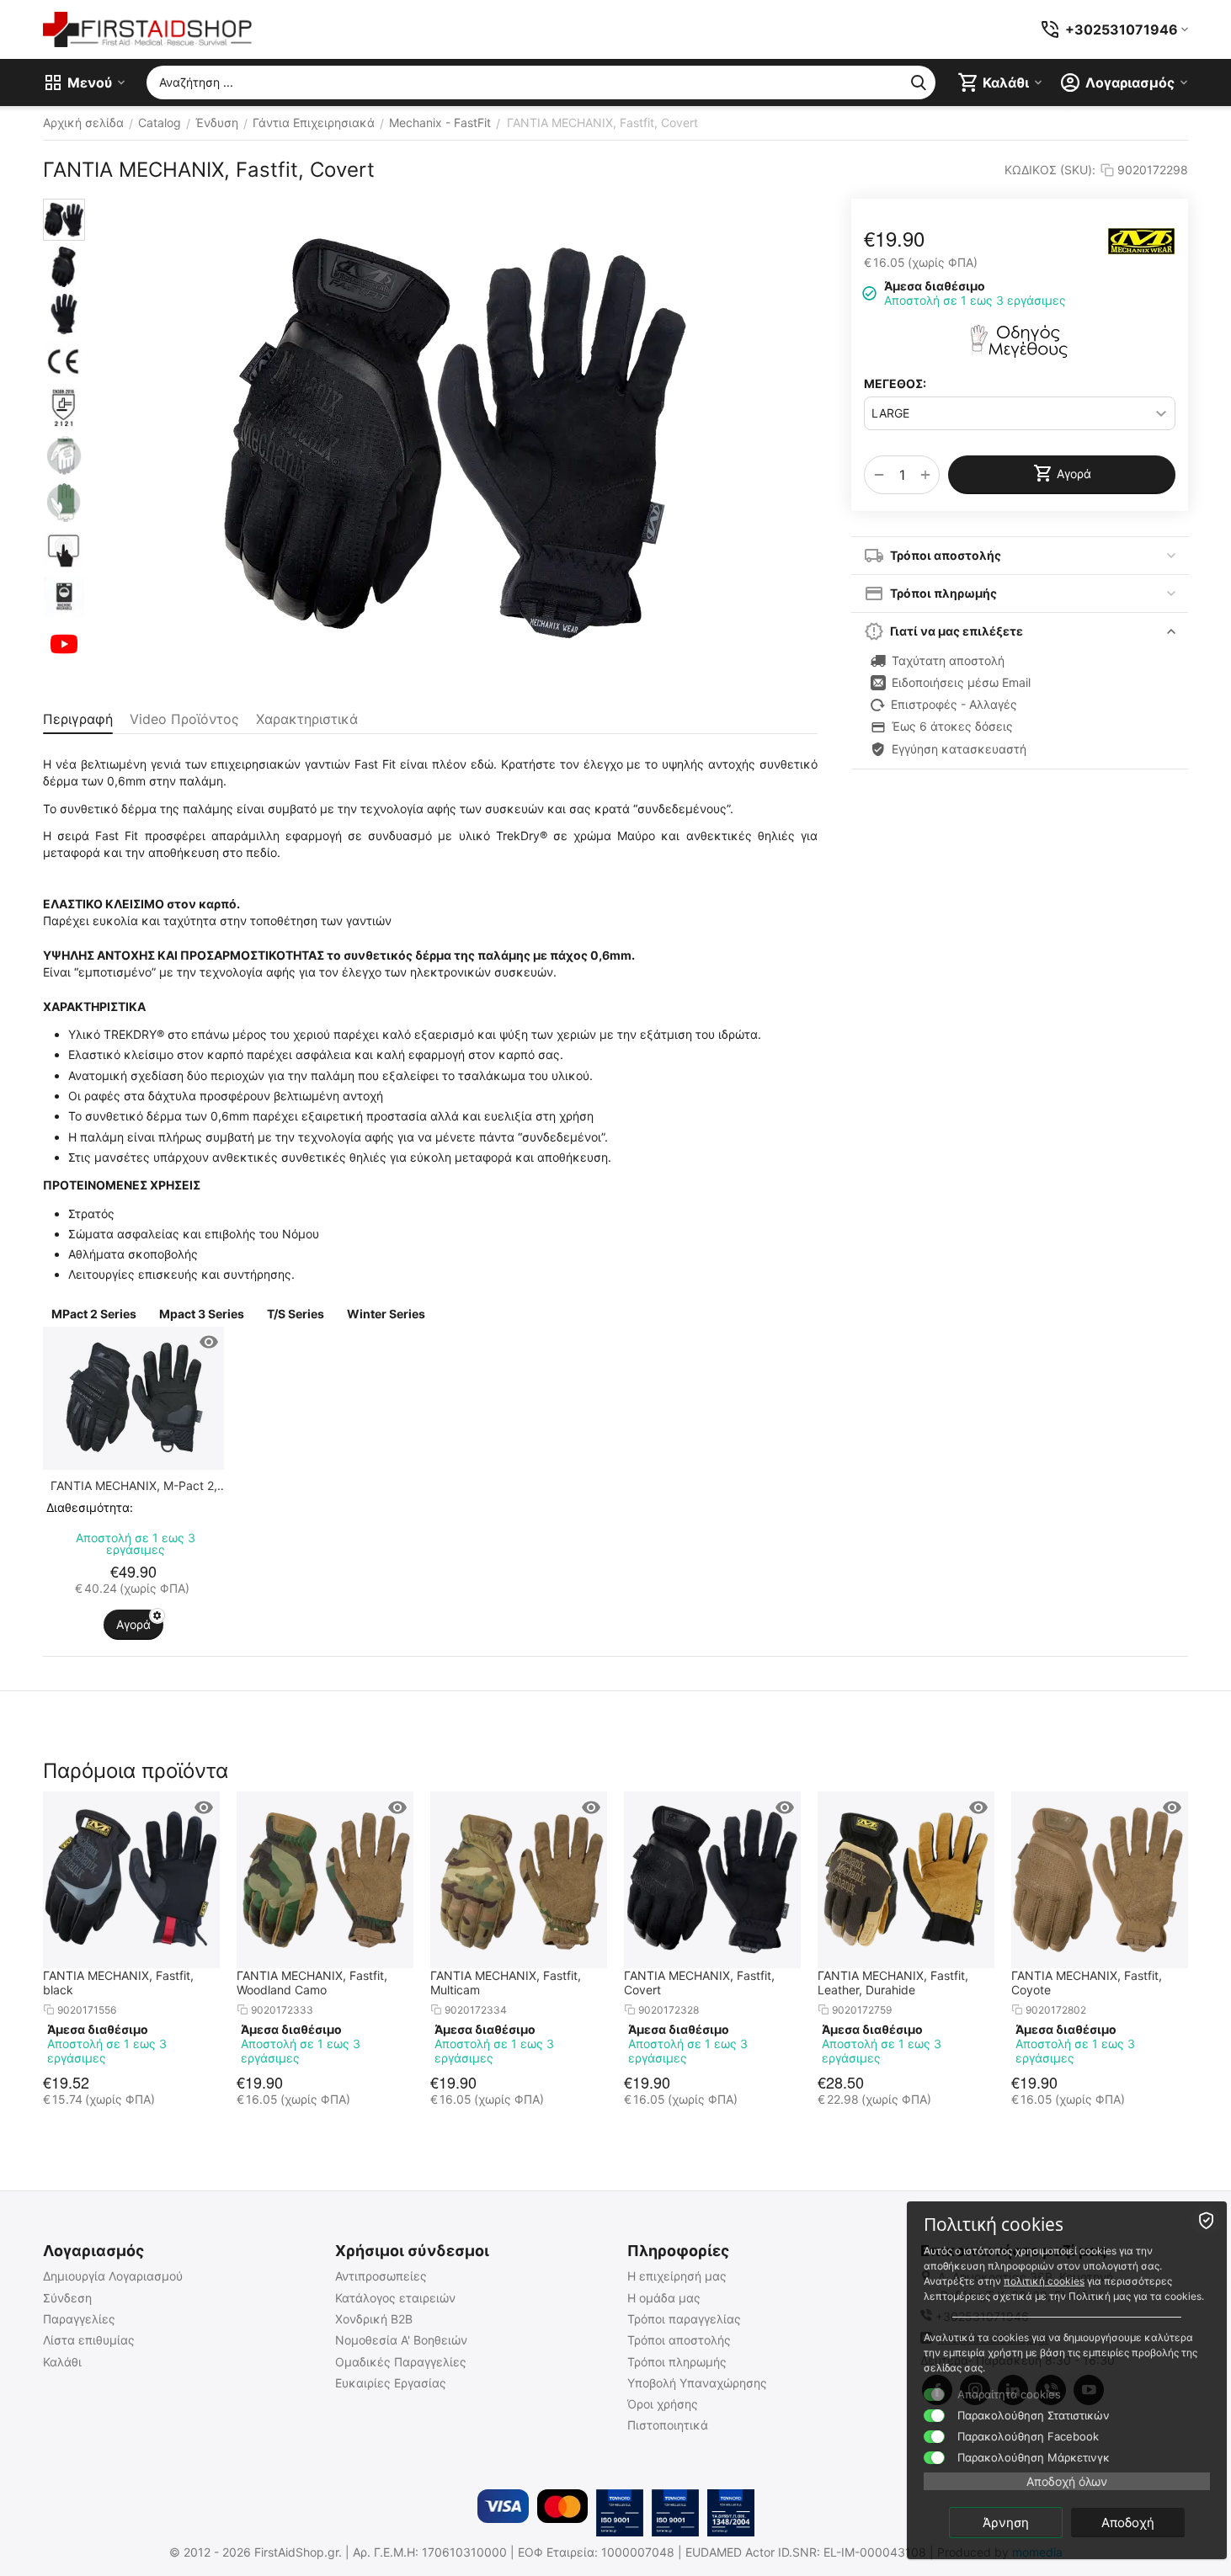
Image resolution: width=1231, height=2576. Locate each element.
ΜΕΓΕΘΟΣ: (895, 383)
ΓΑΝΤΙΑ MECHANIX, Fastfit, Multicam (506, 1983)
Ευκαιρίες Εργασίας (391, 2383)
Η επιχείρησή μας (677, 2276)
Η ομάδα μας (664, 2298)
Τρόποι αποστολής (679, 2340)
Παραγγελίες (79, 2319)
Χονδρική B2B (374, 2319)
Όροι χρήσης (663, 2404)
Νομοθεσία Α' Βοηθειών (401, 2340)
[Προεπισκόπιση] (209, 1342)
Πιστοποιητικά (668, 2425)
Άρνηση (1006, 2523)
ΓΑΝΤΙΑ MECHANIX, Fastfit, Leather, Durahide (893, 1983)
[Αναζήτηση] (919, 82)
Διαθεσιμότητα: (90, 1507)
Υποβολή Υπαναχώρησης (697, 2383)
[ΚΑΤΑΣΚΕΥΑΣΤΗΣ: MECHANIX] (1142, 241)
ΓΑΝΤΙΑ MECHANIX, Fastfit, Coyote (1087, 1983)
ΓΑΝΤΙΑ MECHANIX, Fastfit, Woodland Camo (312, 1983)
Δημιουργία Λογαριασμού (113, 2276)
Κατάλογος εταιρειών (395, 2298)
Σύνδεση (67, 2298)
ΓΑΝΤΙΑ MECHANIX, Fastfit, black (118, 1983)
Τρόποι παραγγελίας (684, 2319)
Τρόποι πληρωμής (677, 2362)
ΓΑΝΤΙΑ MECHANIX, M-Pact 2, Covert (134, 1485)
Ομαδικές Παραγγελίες (401, 2362)
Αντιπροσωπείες (381, 2276)
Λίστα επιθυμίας (89, 2340)
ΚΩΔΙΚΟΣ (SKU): (1050, 170)
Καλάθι (62, 2362)
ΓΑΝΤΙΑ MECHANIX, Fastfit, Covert (699, 1983)
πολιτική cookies (1044, 2281)
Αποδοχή (1128, 2523)
